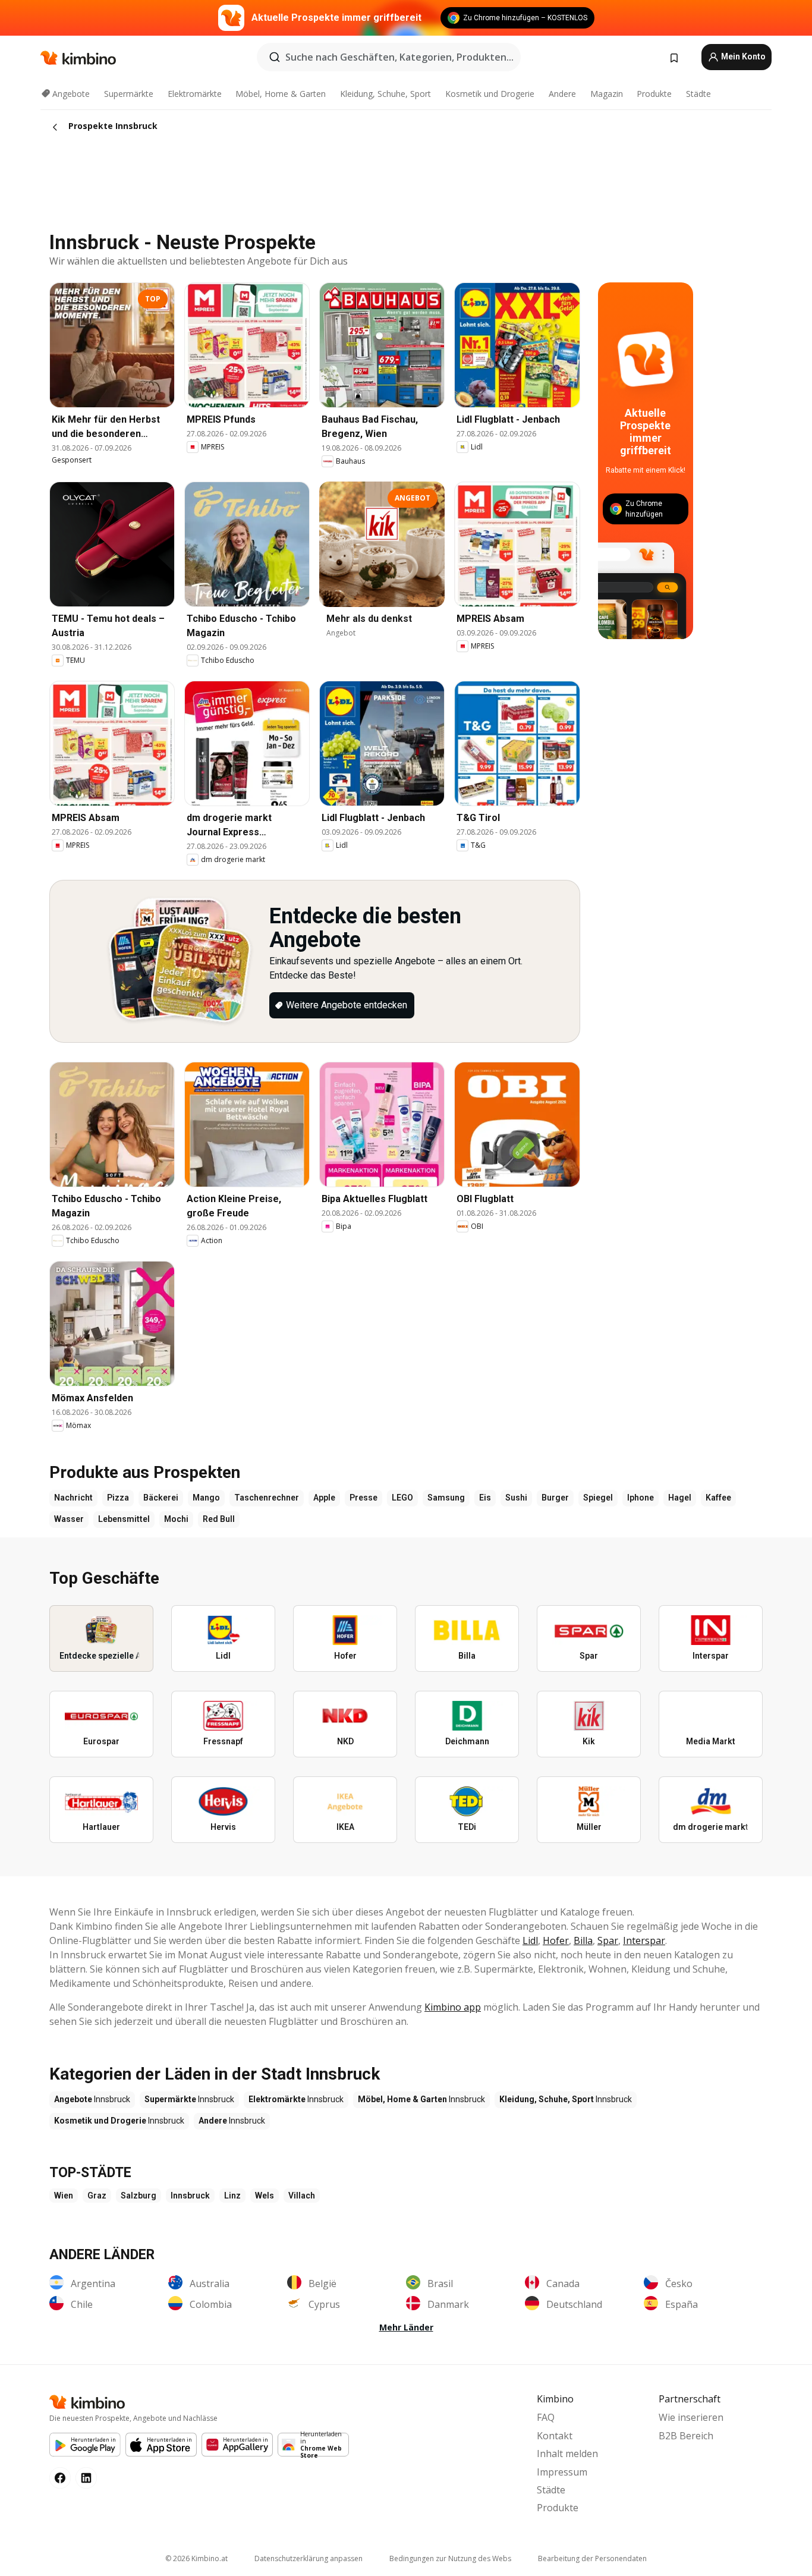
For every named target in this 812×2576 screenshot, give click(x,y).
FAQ (546, 2417)
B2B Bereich (686, 2436)
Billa (583, 1940)
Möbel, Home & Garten (281, 94)
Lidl (530, 1940)
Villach (302, 2196)
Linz (232, 2196)
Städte (698, 94)
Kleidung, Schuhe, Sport (385, 94)
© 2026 (196, 2558)
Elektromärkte (195, 94)
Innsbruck (190, 2196)
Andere (562, 94)
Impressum (562, 2472)
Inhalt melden (567, 2454)
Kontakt (555, 2436)
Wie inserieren (691, 2417)
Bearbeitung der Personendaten (592, 2558)
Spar (608, 1940)
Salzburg (139, 2196)
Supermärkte (129, 94)
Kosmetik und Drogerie (490, 94)
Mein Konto (742, 56)
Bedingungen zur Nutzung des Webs (450, 2558)
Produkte (654, 94)
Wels (265, 2196)
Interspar (644, 1940)
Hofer (556, 1940)
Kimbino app (453, 2007)
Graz (97, 2196)
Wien (64, 2196)
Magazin (607, 94)
